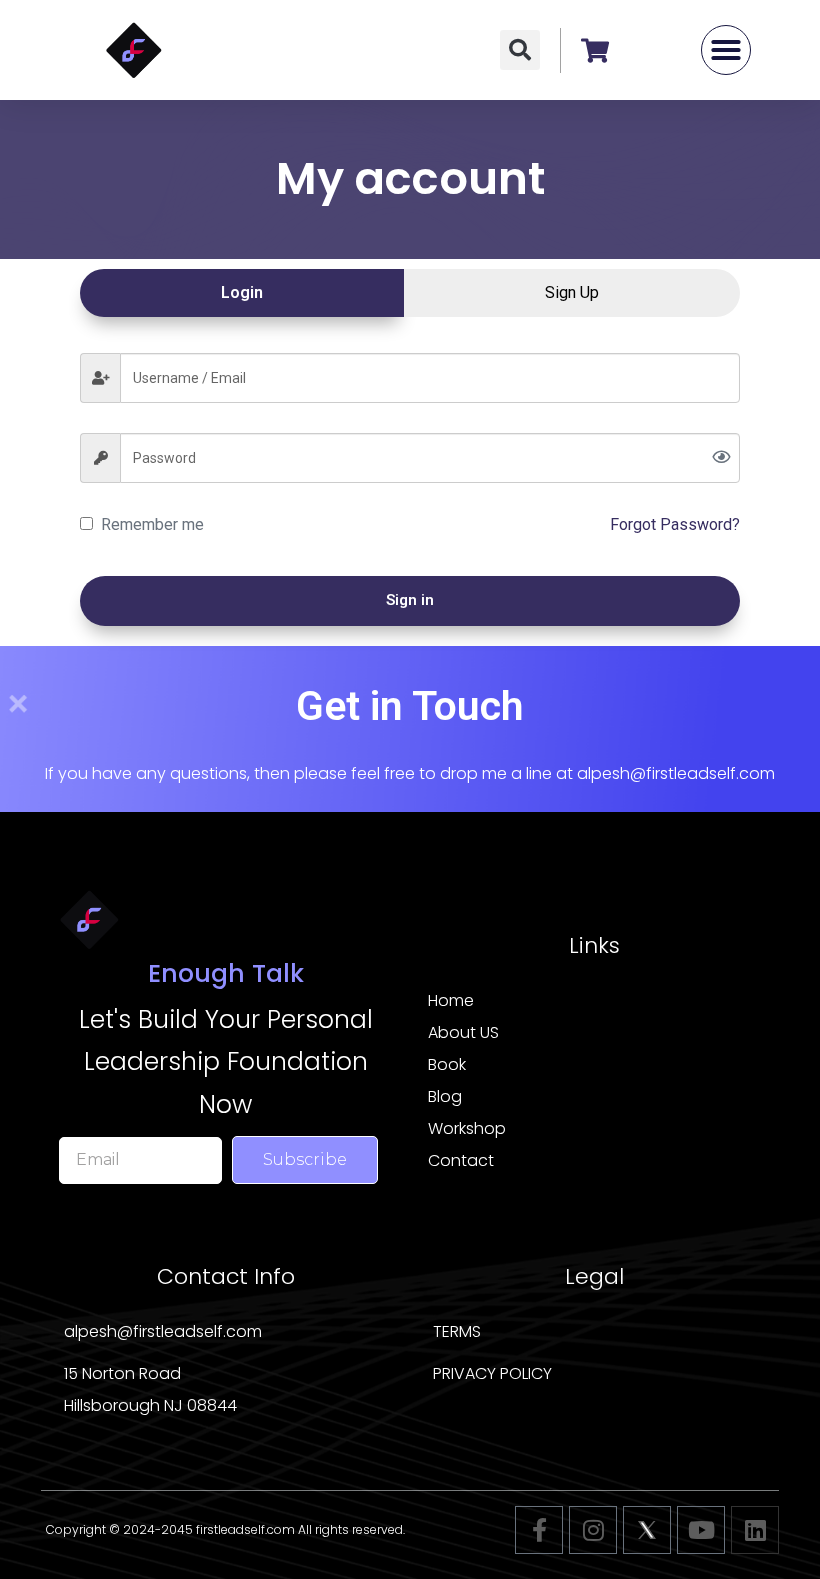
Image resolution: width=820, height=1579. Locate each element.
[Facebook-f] (539, 1530)
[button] (520, 50)
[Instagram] (593, 1530)
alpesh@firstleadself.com (676, 773)
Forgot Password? (675, 524)
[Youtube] (701, 1530)
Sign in (410, 600)
